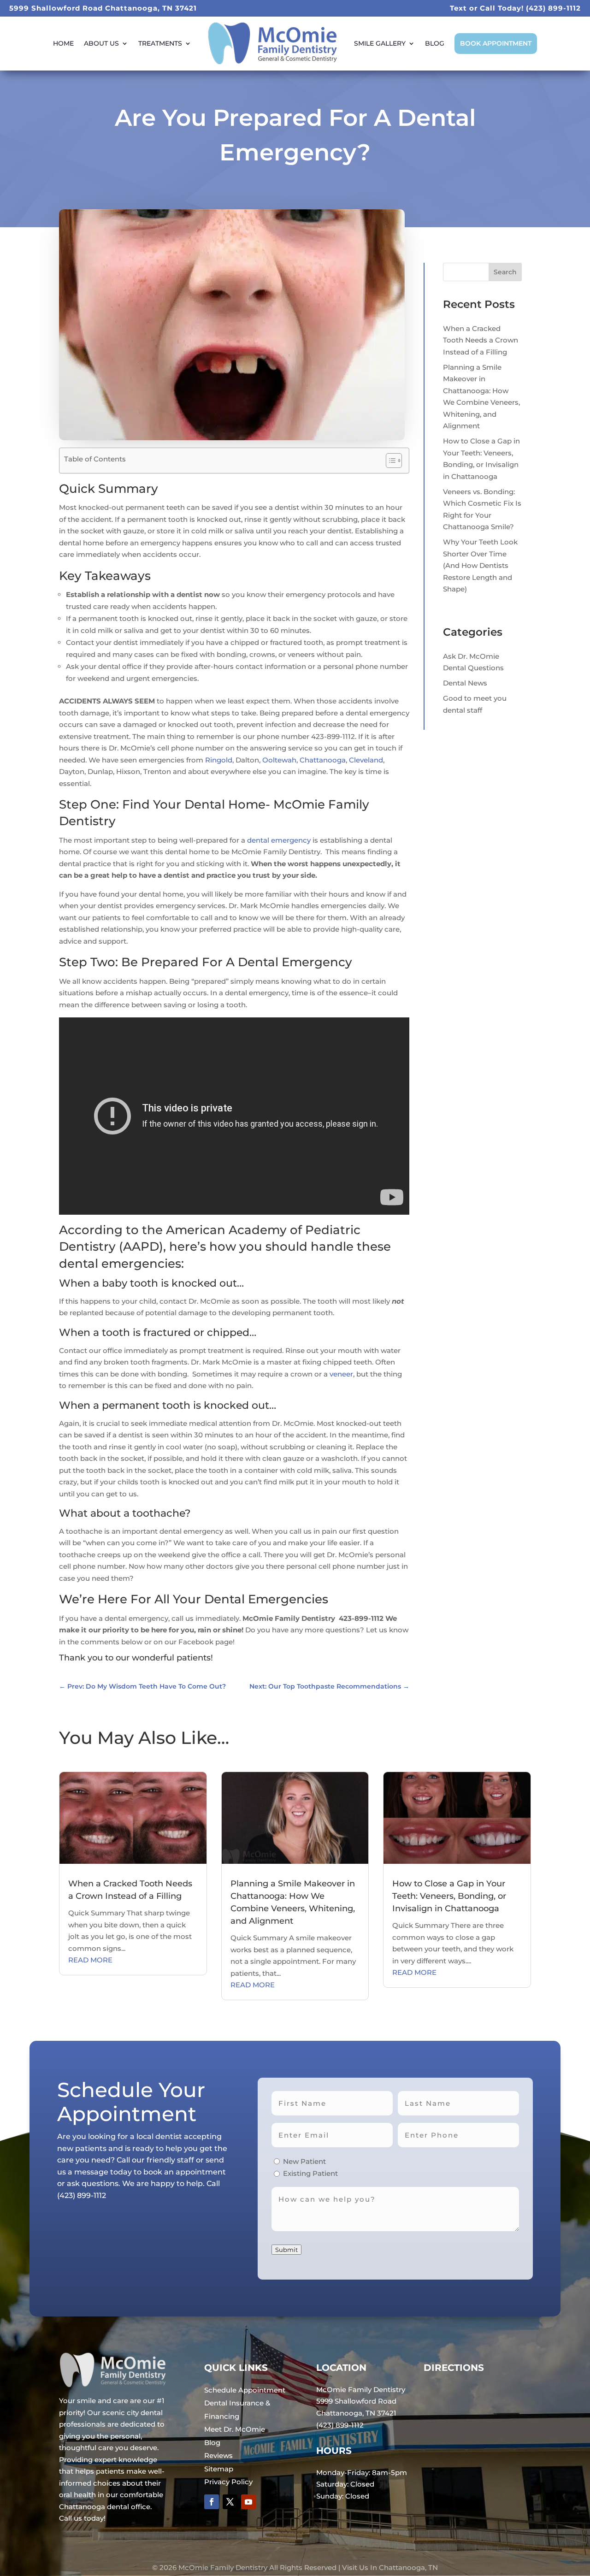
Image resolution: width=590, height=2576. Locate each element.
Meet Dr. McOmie (235, 2429)
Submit (286, 2250)
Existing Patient (310, 2173)
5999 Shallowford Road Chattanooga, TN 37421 (103, 8)
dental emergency (279, 840)
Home (63, 43)
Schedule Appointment (245, 2390)
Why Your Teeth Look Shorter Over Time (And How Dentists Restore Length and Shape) (480, 565)
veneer (341, 1374)
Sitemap (219, 2469)
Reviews (218, 2455)
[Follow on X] (230, 2502)
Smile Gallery (380, 43)
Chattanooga (323, 760)
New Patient (304, 2161)
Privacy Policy (228, 2482)
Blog (435, 43)
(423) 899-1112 (553, 8)
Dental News (465, 683)
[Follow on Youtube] (248, 2502)
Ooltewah (279, 760)
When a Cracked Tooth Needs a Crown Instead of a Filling (481, 340)
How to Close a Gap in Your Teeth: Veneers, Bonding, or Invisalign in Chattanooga (449, 1896)
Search (505, 272)
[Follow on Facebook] (212, 2502)
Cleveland (366, 760)
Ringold (219, 760)
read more (90, 1960)
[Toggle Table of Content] (389, 461)
